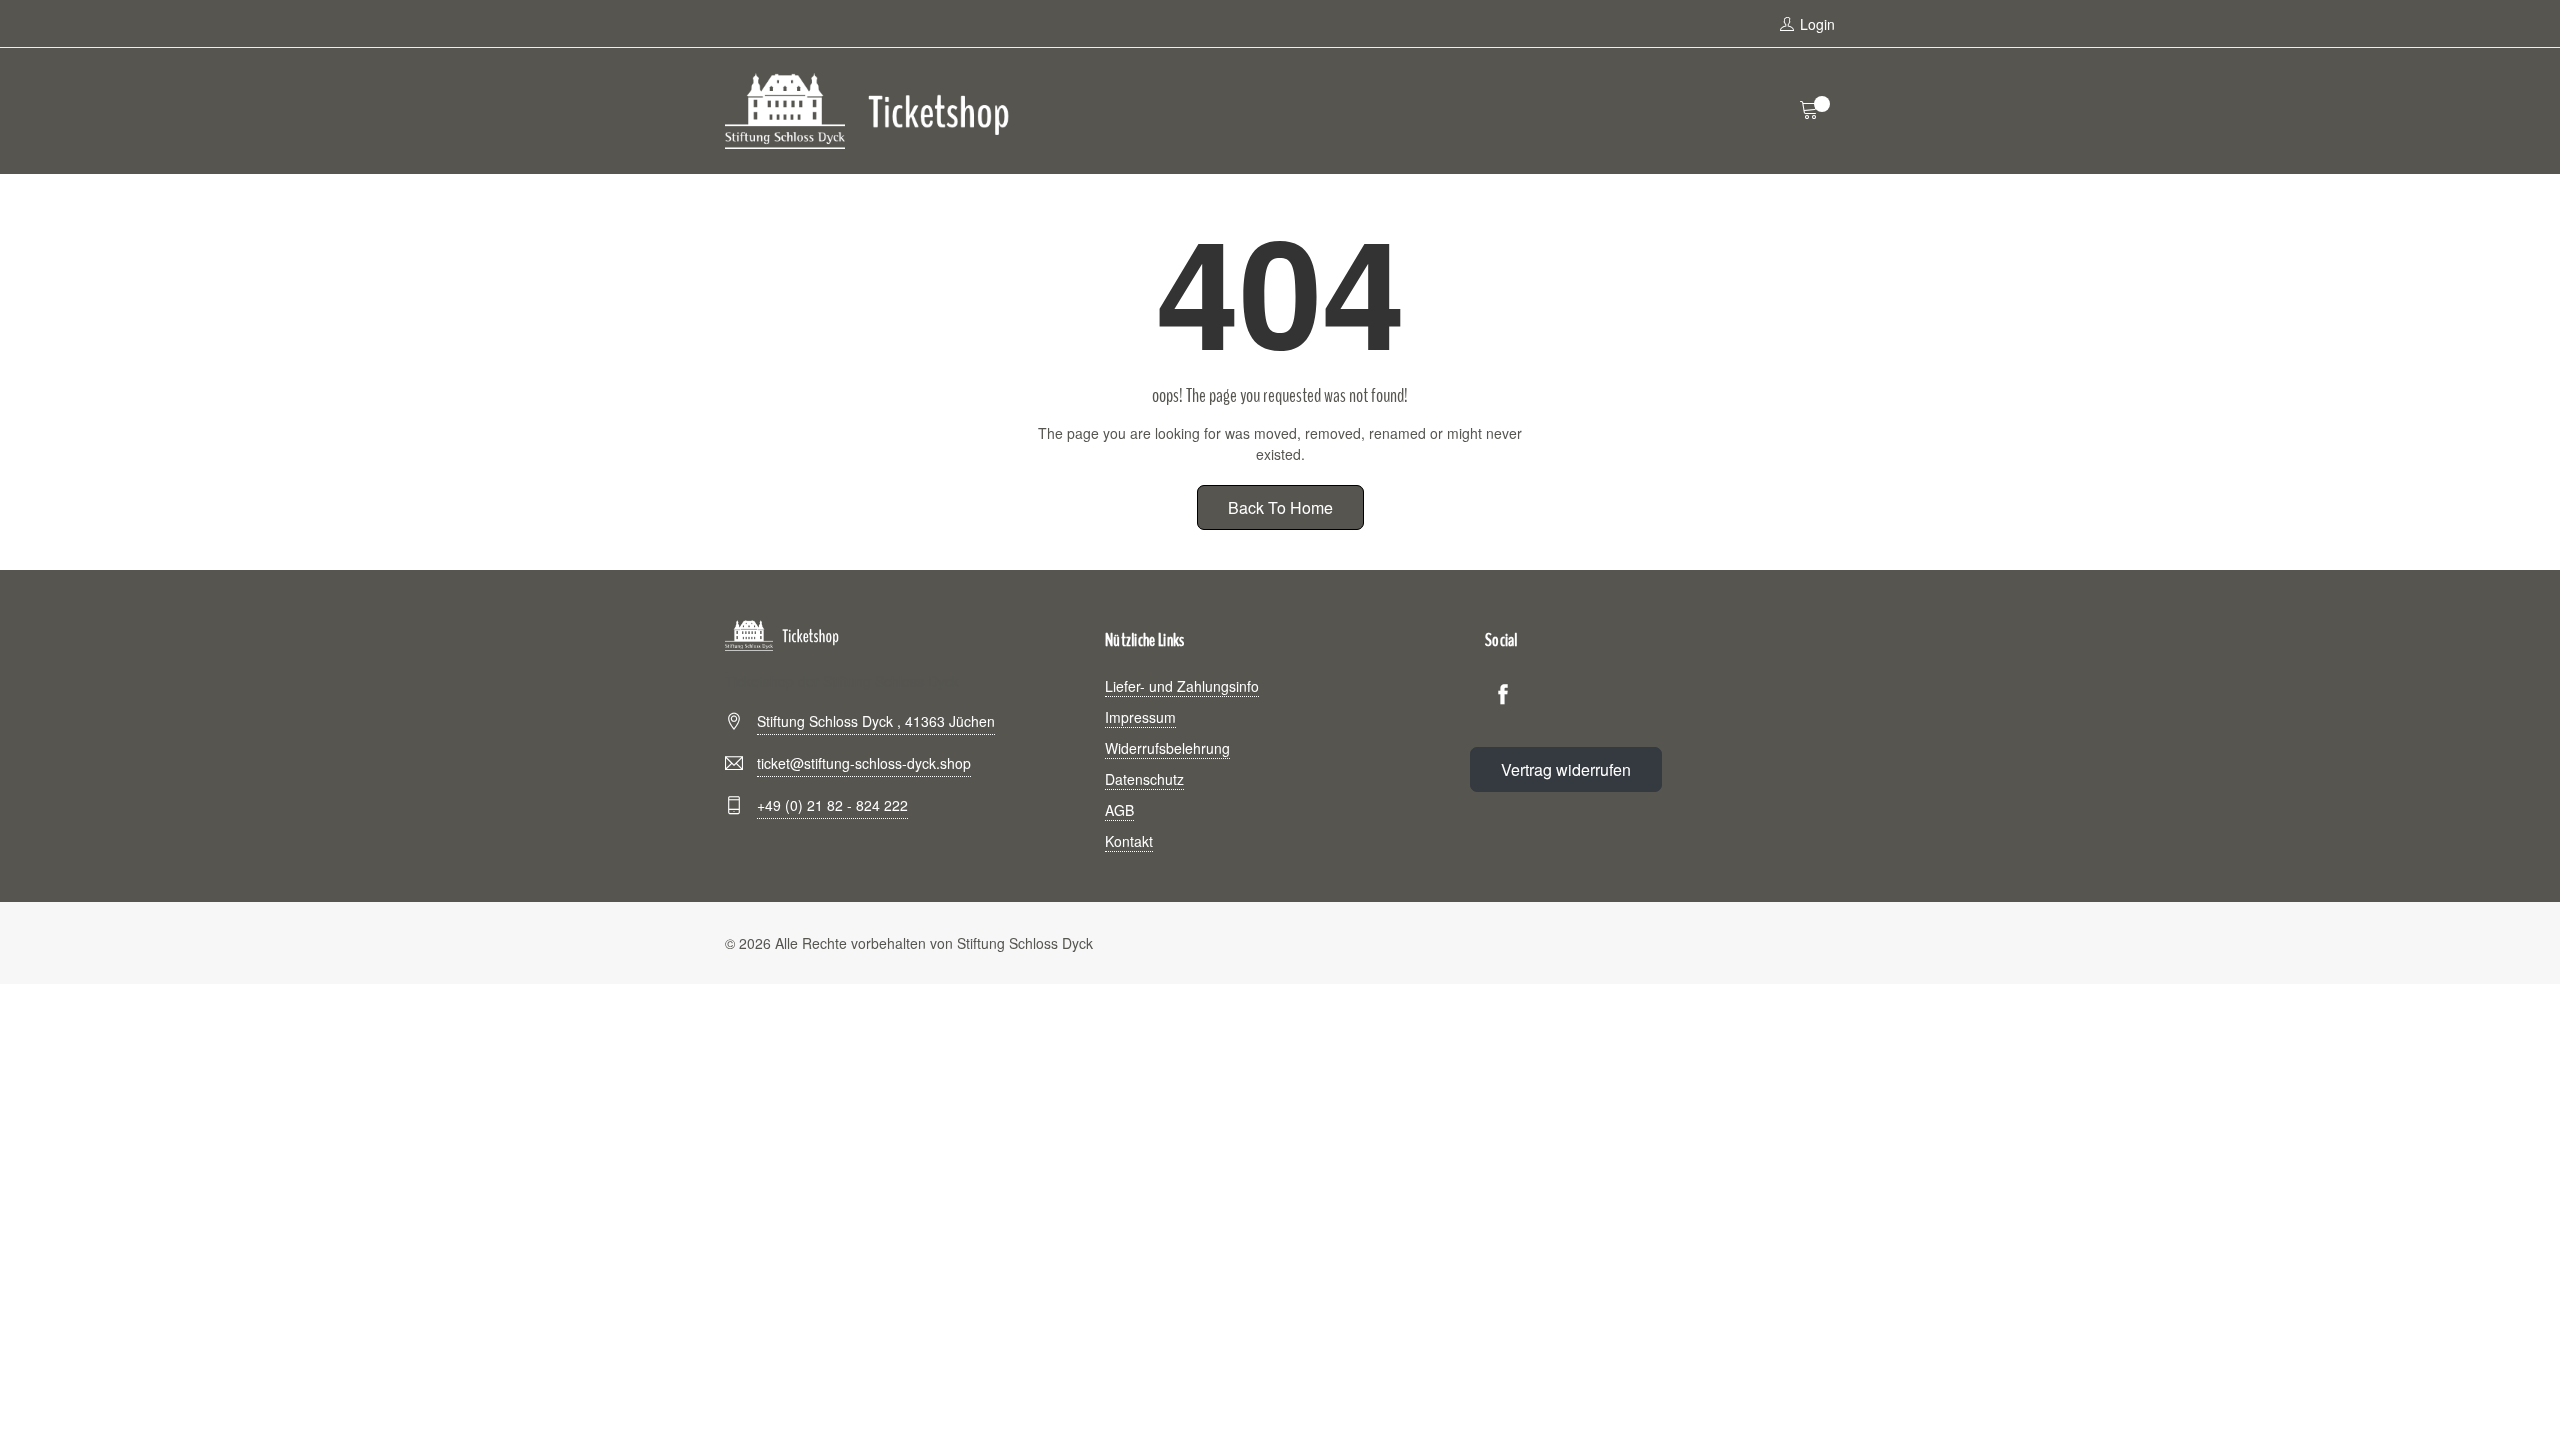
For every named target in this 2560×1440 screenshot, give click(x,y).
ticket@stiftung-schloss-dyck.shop (864, 763)
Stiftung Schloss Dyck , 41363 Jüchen (876, 721)
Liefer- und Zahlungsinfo (1182, 686)
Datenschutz (1144, 779)
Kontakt (1129, 841)
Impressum (1140, 717)
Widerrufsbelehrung (1167, 748)
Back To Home (1280, 507)
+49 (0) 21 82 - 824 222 (832, 805)
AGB (1119, 810)
